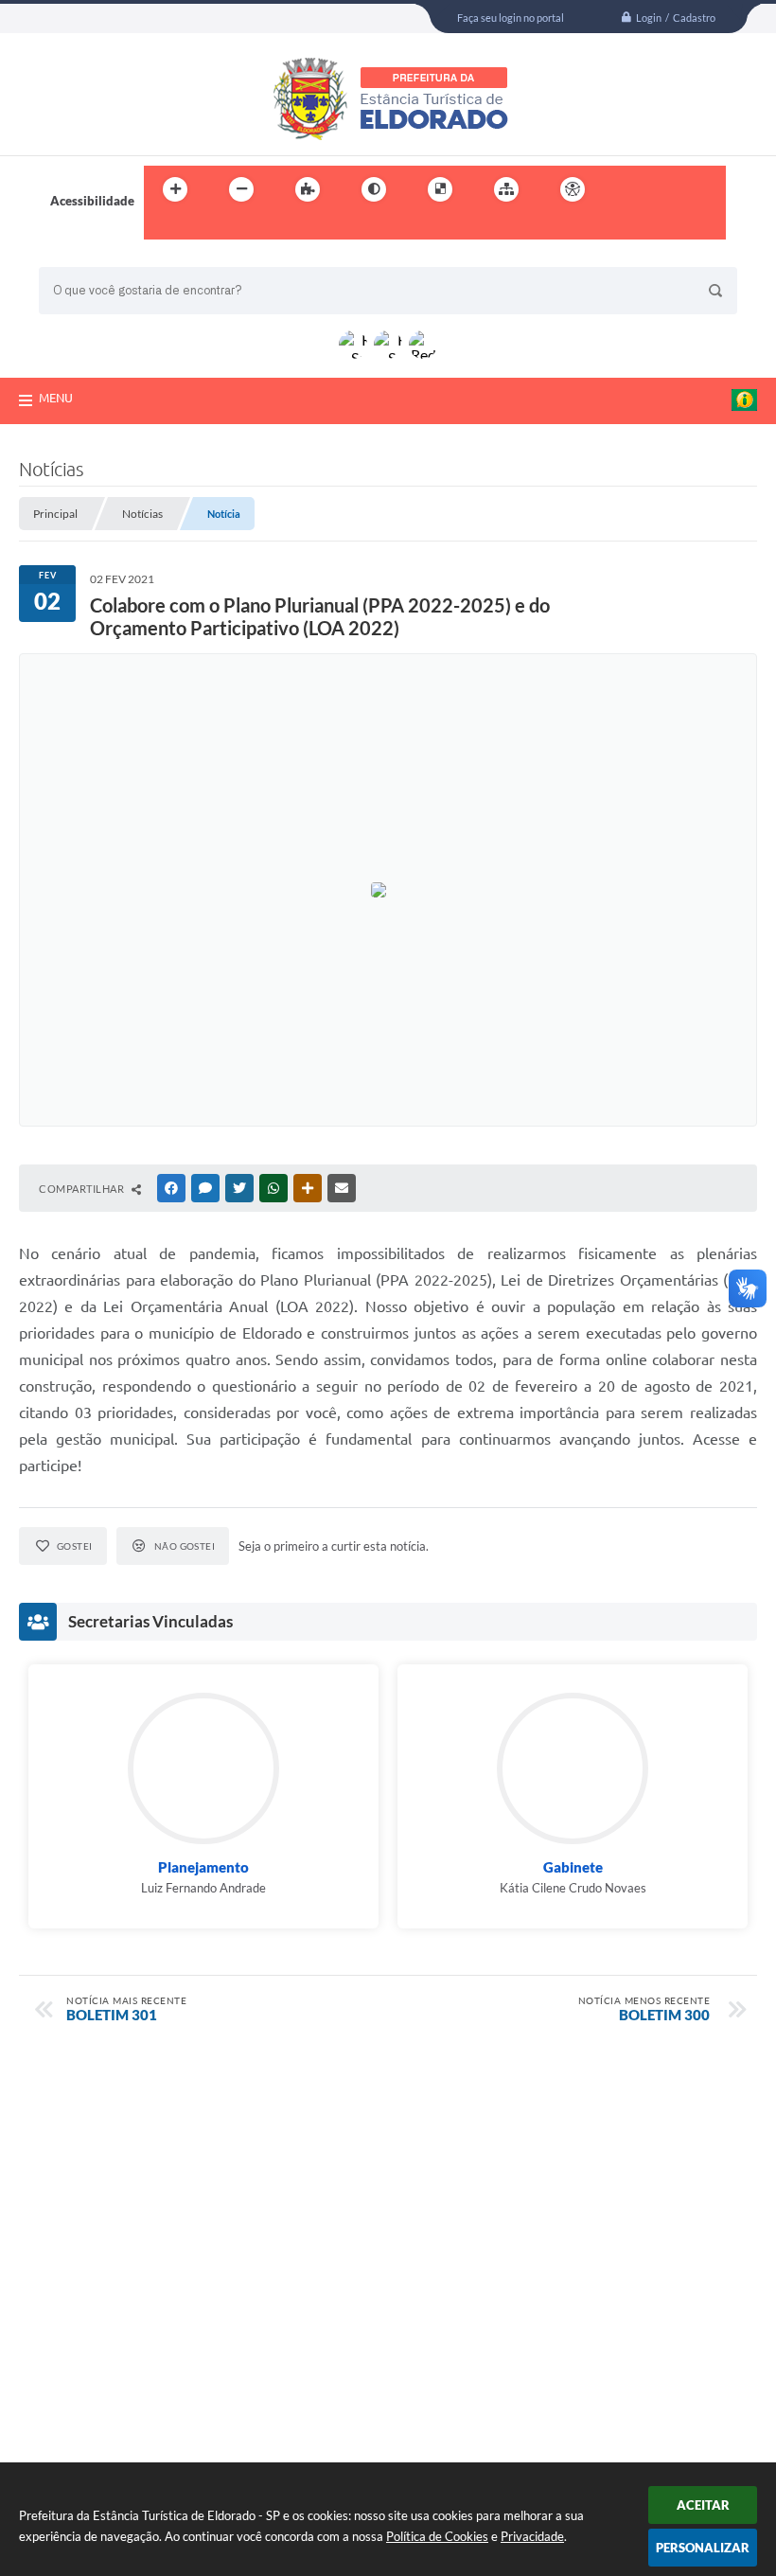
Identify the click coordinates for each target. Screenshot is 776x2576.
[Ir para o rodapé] (204, 228)
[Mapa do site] (506, 189)
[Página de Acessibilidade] (573, 189)
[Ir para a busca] (163, 228)
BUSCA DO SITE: (95, 258)
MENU (56, 398)
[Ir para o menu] (668, 189)
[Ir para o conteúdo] (626, 189)
